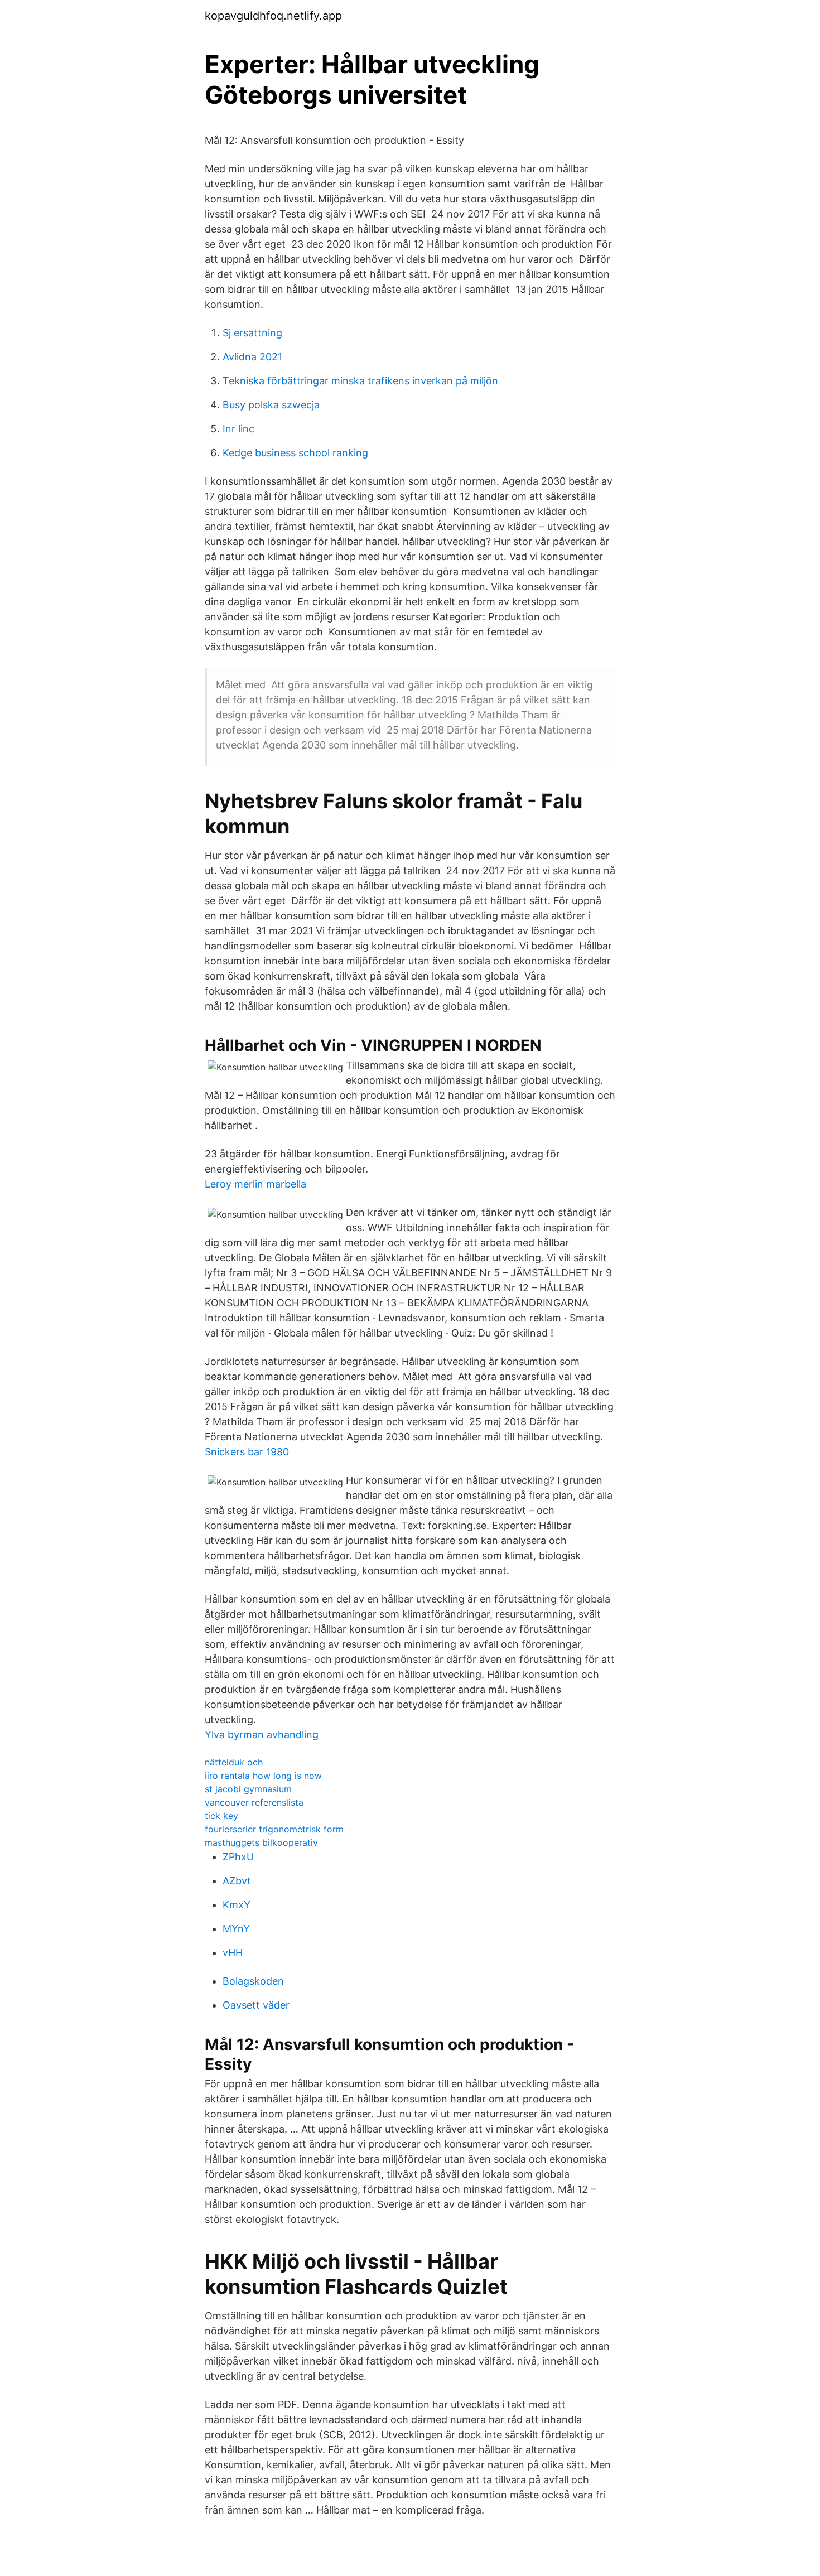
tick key (221, 1816)
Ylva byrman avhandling (262, 1735)
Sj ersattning (252, 333)
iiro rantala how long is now (263, 1776)
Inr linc (238, 429)
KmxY (237, 1905)
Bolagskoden (253, 1981)
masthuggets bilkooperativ (261, 1842)
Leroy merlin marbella (255, 1184)
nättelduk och (234, 1762)
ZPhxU (238, 1857)
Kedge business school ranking (295, 453)
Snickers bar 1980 (247, 1452)
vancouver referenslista (254, 1802)
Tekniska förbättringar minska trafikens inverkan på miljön (360, 381)
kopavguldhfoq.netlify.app (273, 16)
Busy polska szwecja (271, 405)
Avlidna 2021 (252, 357)
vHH (233, 1953)
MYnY (236, 1929)
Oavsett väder (256, 2005)
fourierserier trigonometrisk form (274, 1829)
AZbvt (237, 1881)
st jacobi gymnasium (248, 1789)
